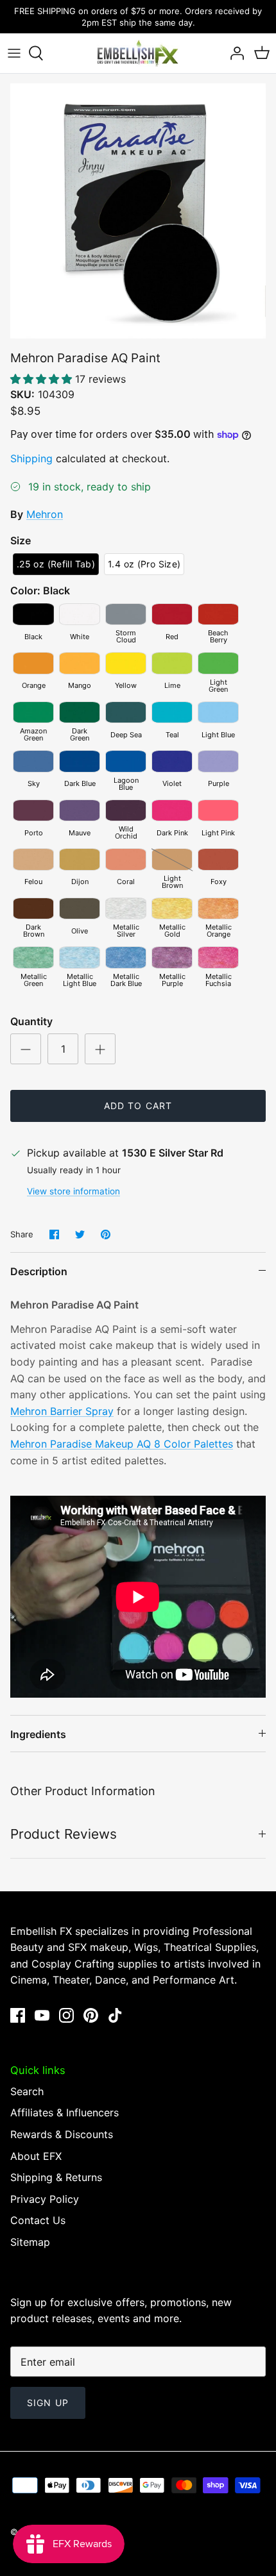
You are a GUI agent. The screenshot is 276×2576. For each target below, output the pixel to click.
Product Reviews (64, 1834)
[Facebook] (18, 2015)
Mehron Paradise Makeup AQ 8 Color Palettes (122, 1444)
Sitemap (30, 2242)
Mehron (45, 514)
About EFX (36, 2156)
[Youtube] (42, 2015)
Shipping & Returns (56, 2177)
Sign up (48, 2403)
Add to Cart (138, 1106)
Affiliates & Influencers (65, 2112)
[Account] (234, 53)
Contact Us (38, 2220)
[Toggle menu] (14, 53)
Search (27, 2091)
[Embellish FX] (138, 53)
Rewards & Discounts (62, 2134)
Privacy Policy (45, 2199)
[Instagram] (66, 2015)
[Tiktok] (115, 2015)
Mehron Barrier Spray (62, 1411)
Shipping (31, 458)
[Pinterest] (91, 2015)
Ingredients (38, 1734)
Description (39, 1271)
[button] (43, 379)
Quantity (31, 1021)
